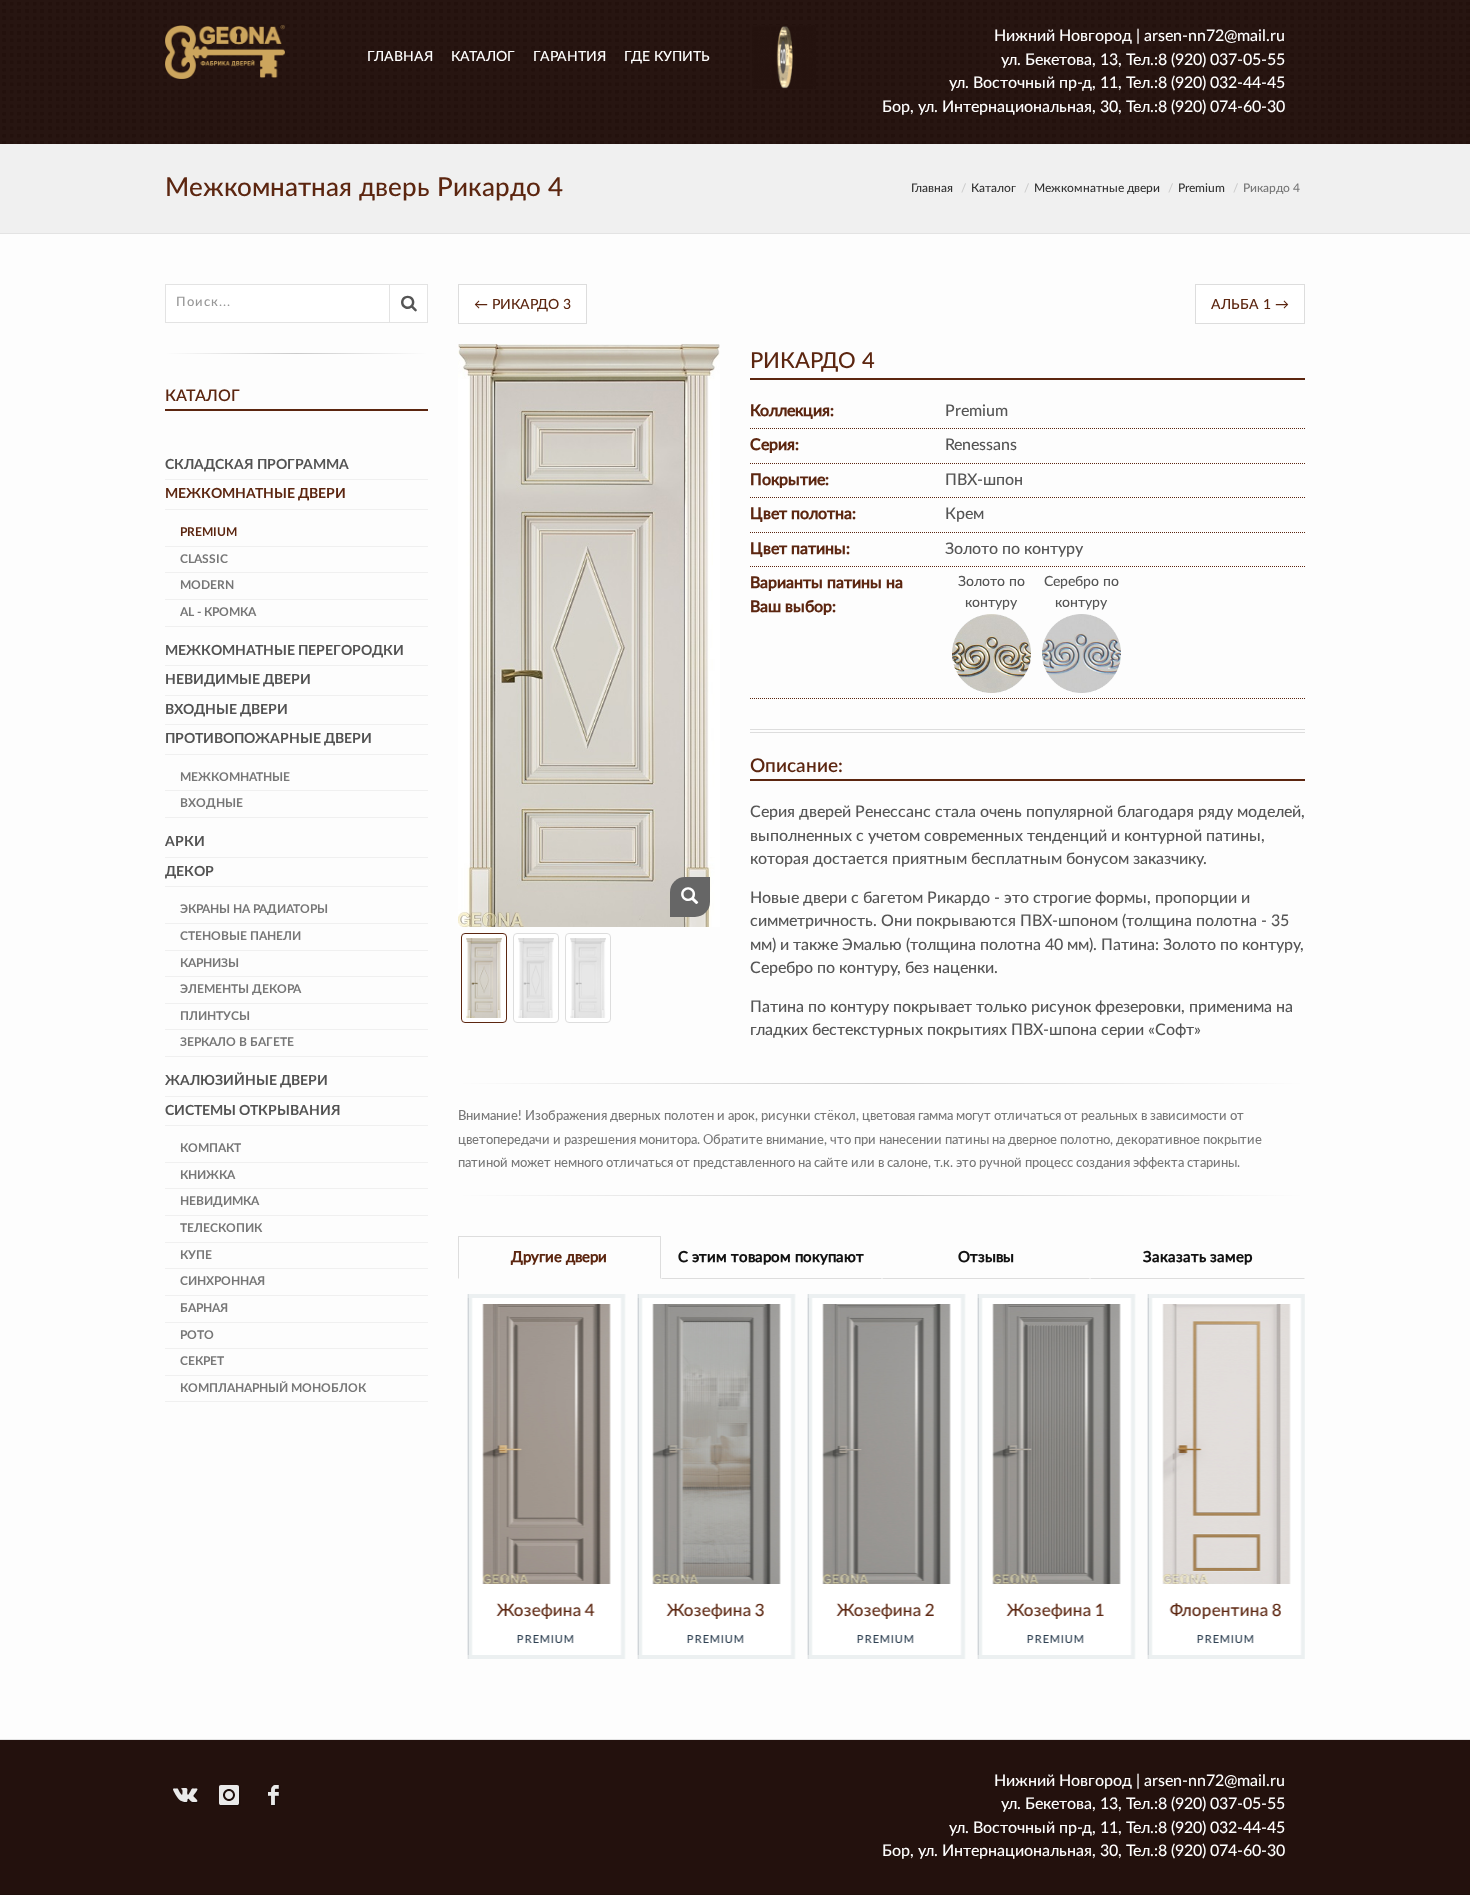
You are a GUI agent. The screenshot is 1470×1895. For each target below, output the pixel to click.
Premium (1201, 188)
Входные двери (226, 710)
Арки (185, 842)
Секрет (202, 1361)
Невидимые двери (238, 680)
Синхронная (222, 1281)
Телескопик (221, 1228)
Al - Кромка (218, 612)
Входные (211, 803)
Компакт (210, 1148)
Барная (204, 1308)
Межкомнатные (235, 777)
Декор (189, 872)
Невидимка (219, 1201)
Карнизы (209, 963)
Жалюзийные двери (246, 1081)
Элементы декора (240, 989)
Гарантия (569, 57)
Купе (196, 1255)
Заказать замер (1197, 1257)
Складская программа (257, 465)
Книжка (207, 1175)
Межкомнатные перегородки (284, 651)
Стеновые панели (240, 936)
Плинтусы (215, 1016)
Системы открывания (253, 1111)
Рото (197, 1335)
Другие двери (559, 1257)
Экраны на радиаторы (254, 909)
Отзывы (986, 1257)
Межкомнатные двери (1097, 188)
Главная (400, 57)
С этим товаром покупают (771, 1257)
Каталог (483, 57)
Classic (204, 559)
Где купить (667, 57)
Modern (207, 585)
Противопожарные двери (268, 739)
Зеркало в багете (237, 1042)
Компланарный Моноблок (273, 1388)
